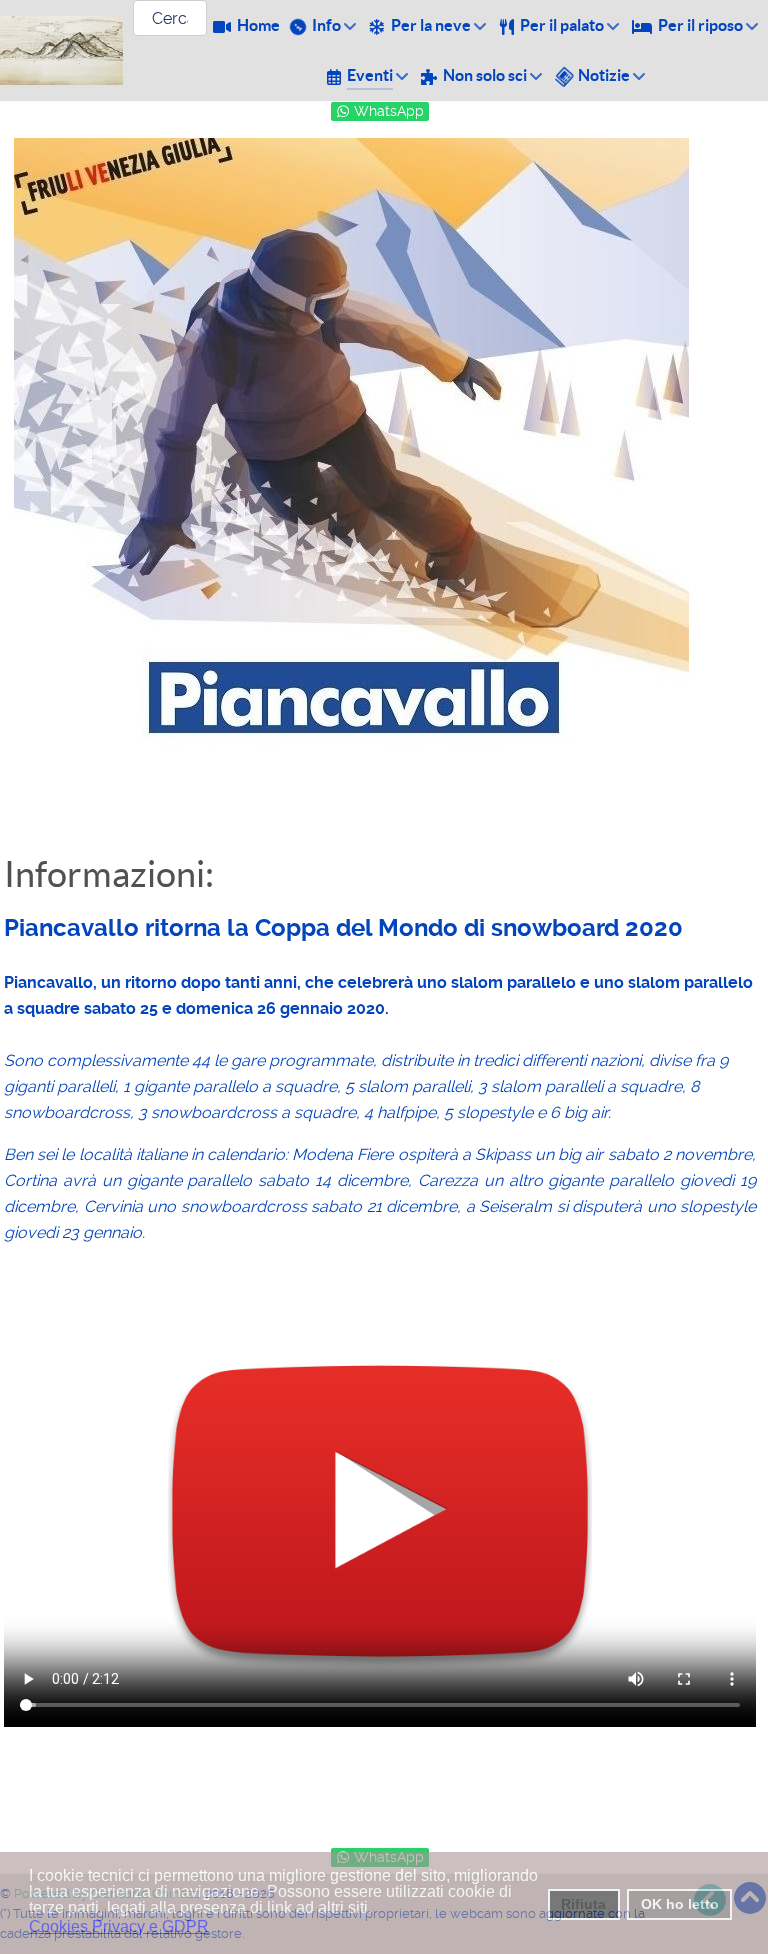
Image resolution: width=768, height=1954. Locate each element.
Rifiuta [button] (583, 1904)
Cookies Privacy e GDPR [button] (119, 1926)
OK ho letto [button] (680, 1904)
